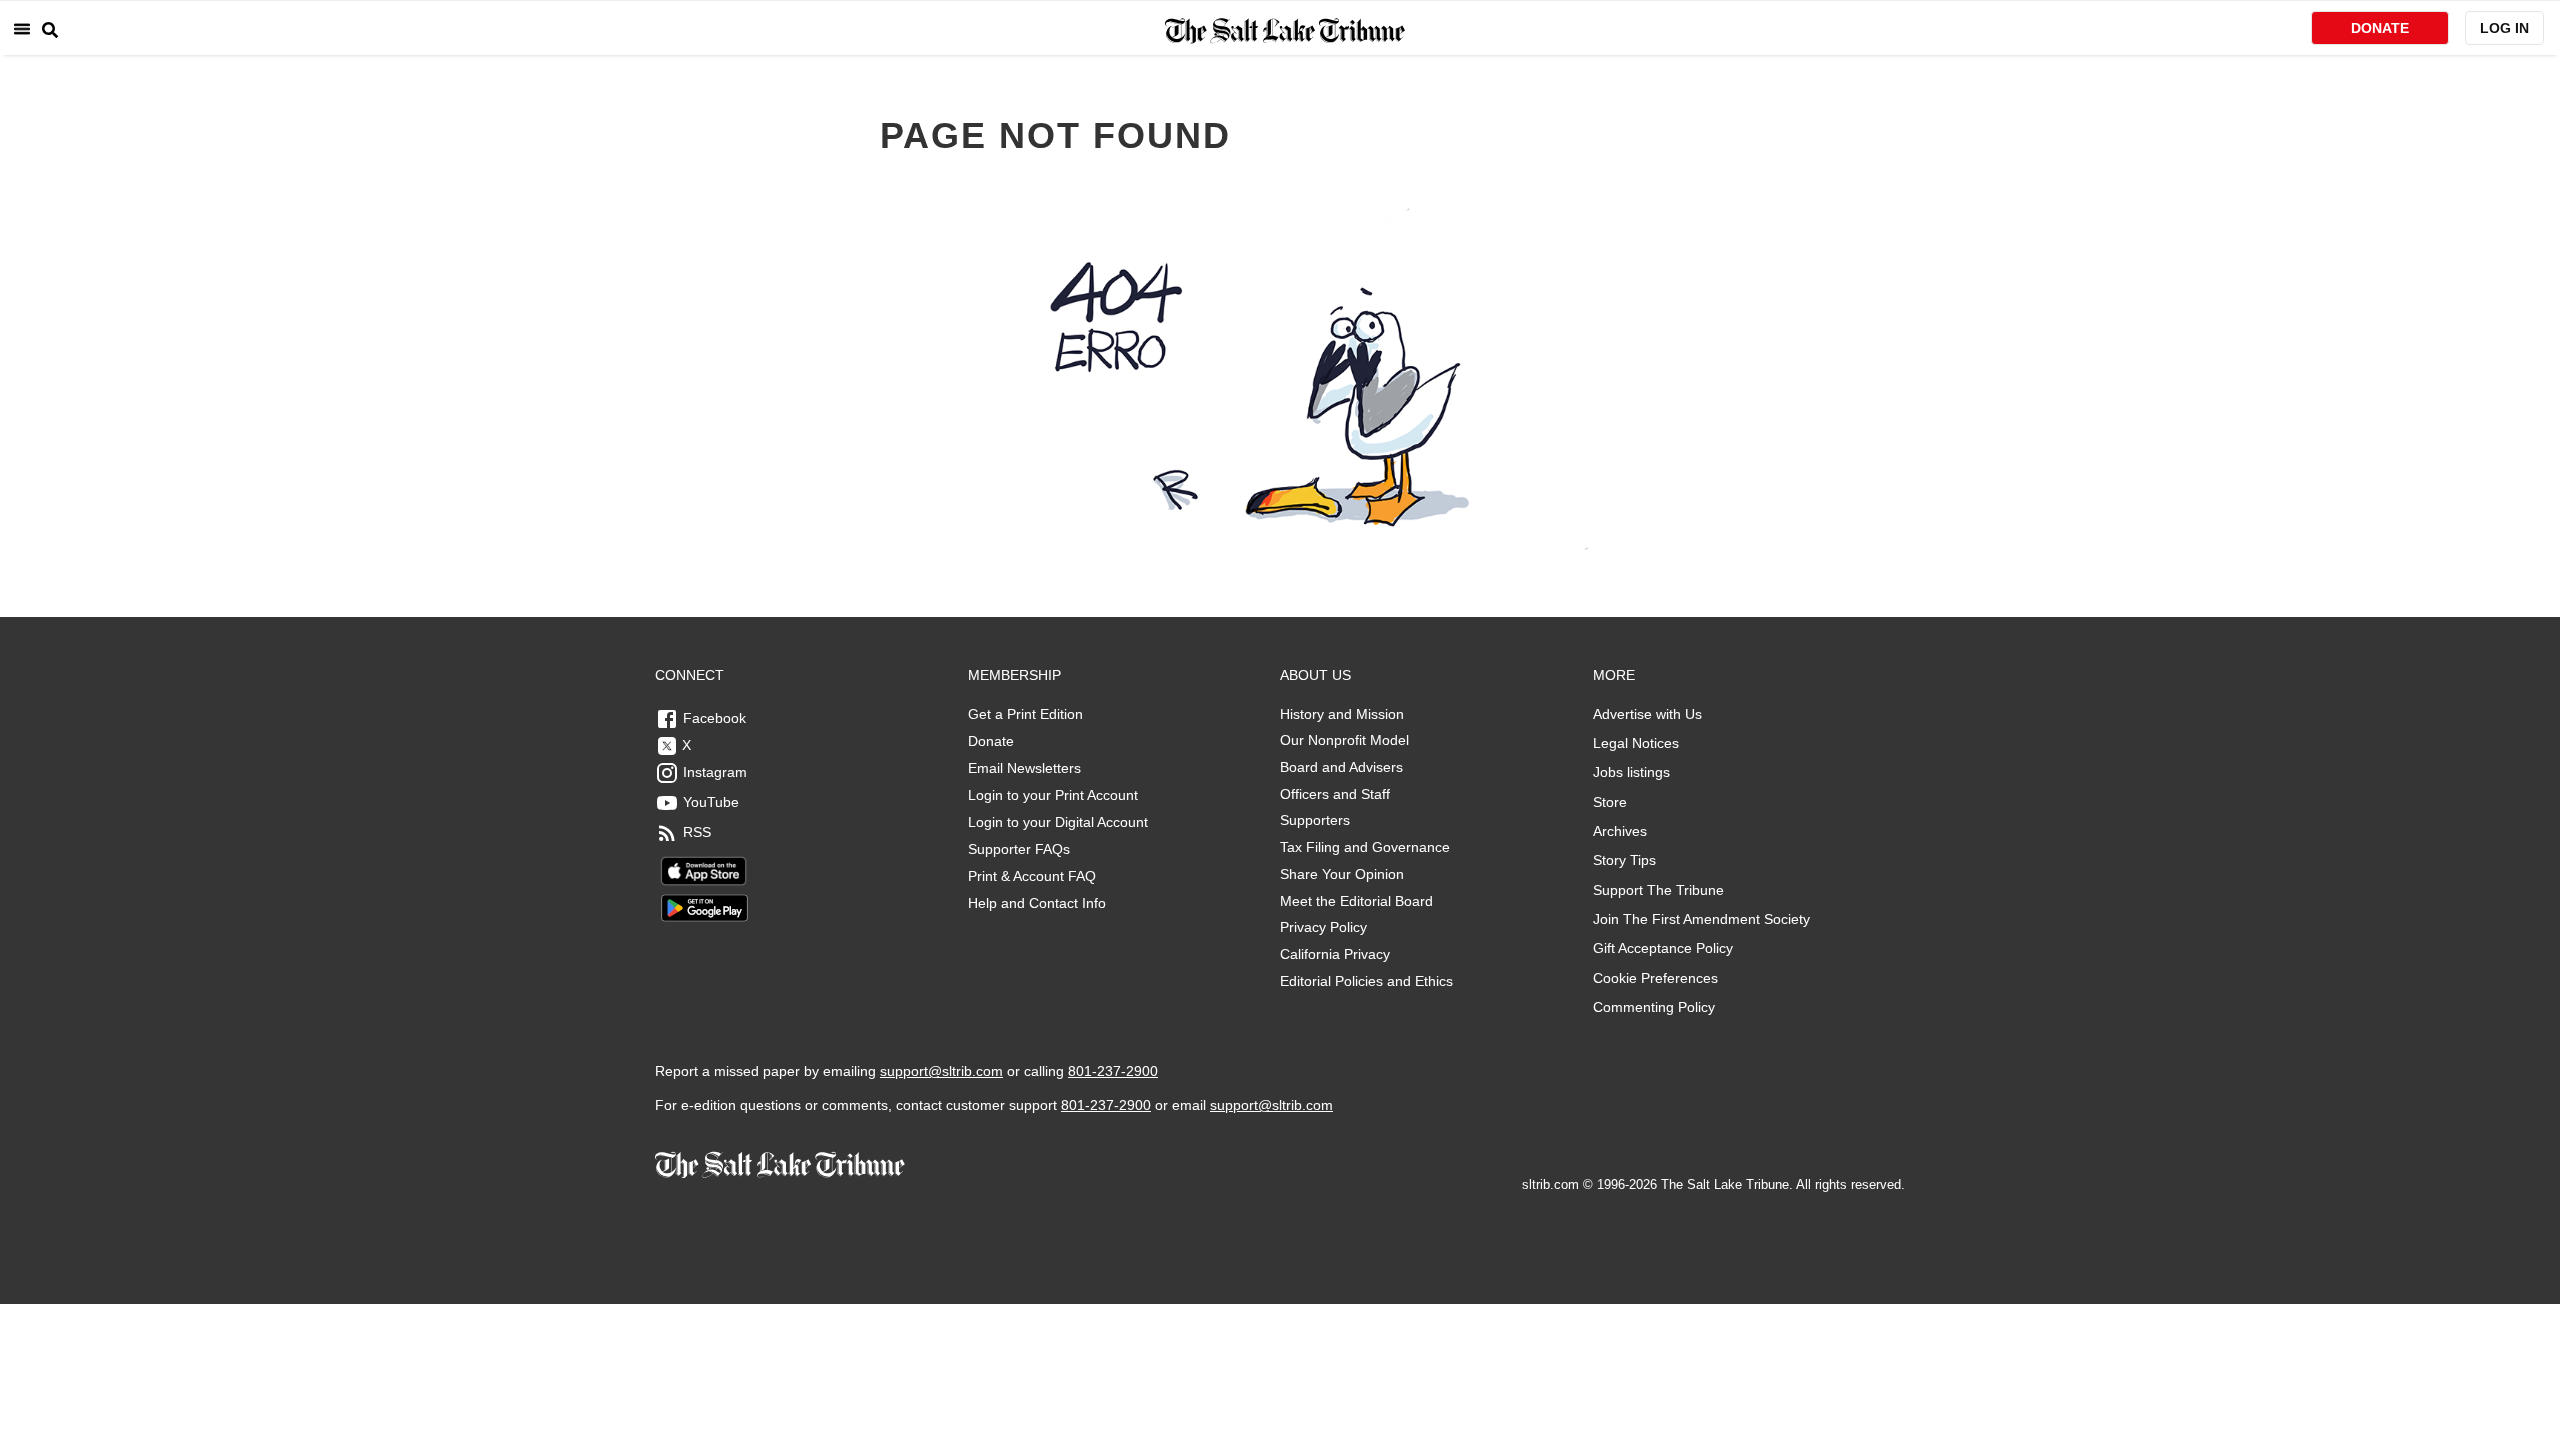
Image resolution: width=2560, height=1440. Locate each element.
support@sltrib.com (941, 1071)
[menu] (22, 28)
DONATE (2380, 28)
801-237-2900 (1113, 1071)
